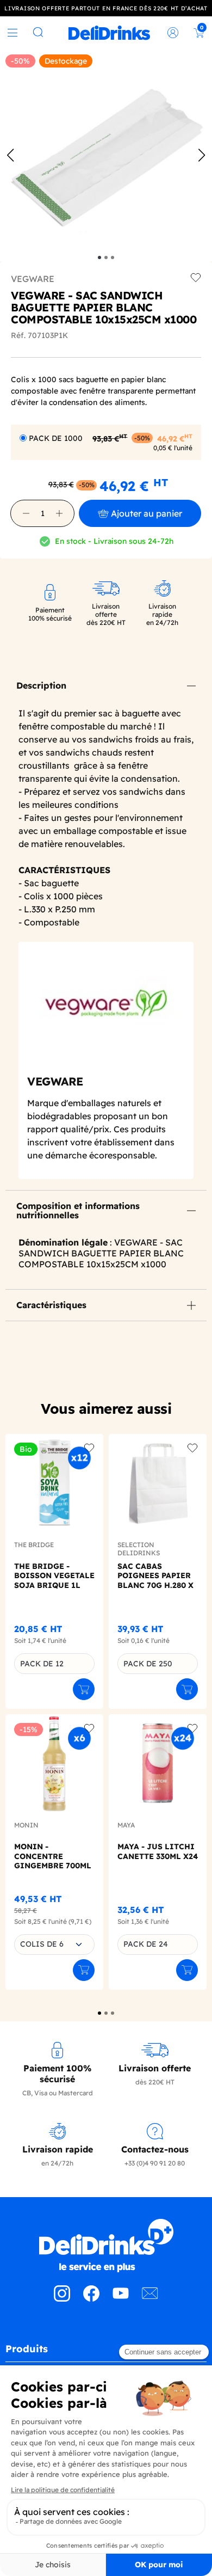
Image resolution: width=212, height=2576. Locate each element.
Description (41, 685)
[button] (26, 513)
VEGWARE (33, 279)
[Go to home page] (106, 2246)
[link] (109, 33)
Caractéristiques (51, 1305)
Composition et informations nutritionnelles (78, 1211)
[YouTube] (121, 2298)
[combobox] (54, 1945)
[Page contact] (150, 2298)
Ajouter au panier (146, 513)
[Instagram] (62, 2298)
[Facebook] (91, 2298)
